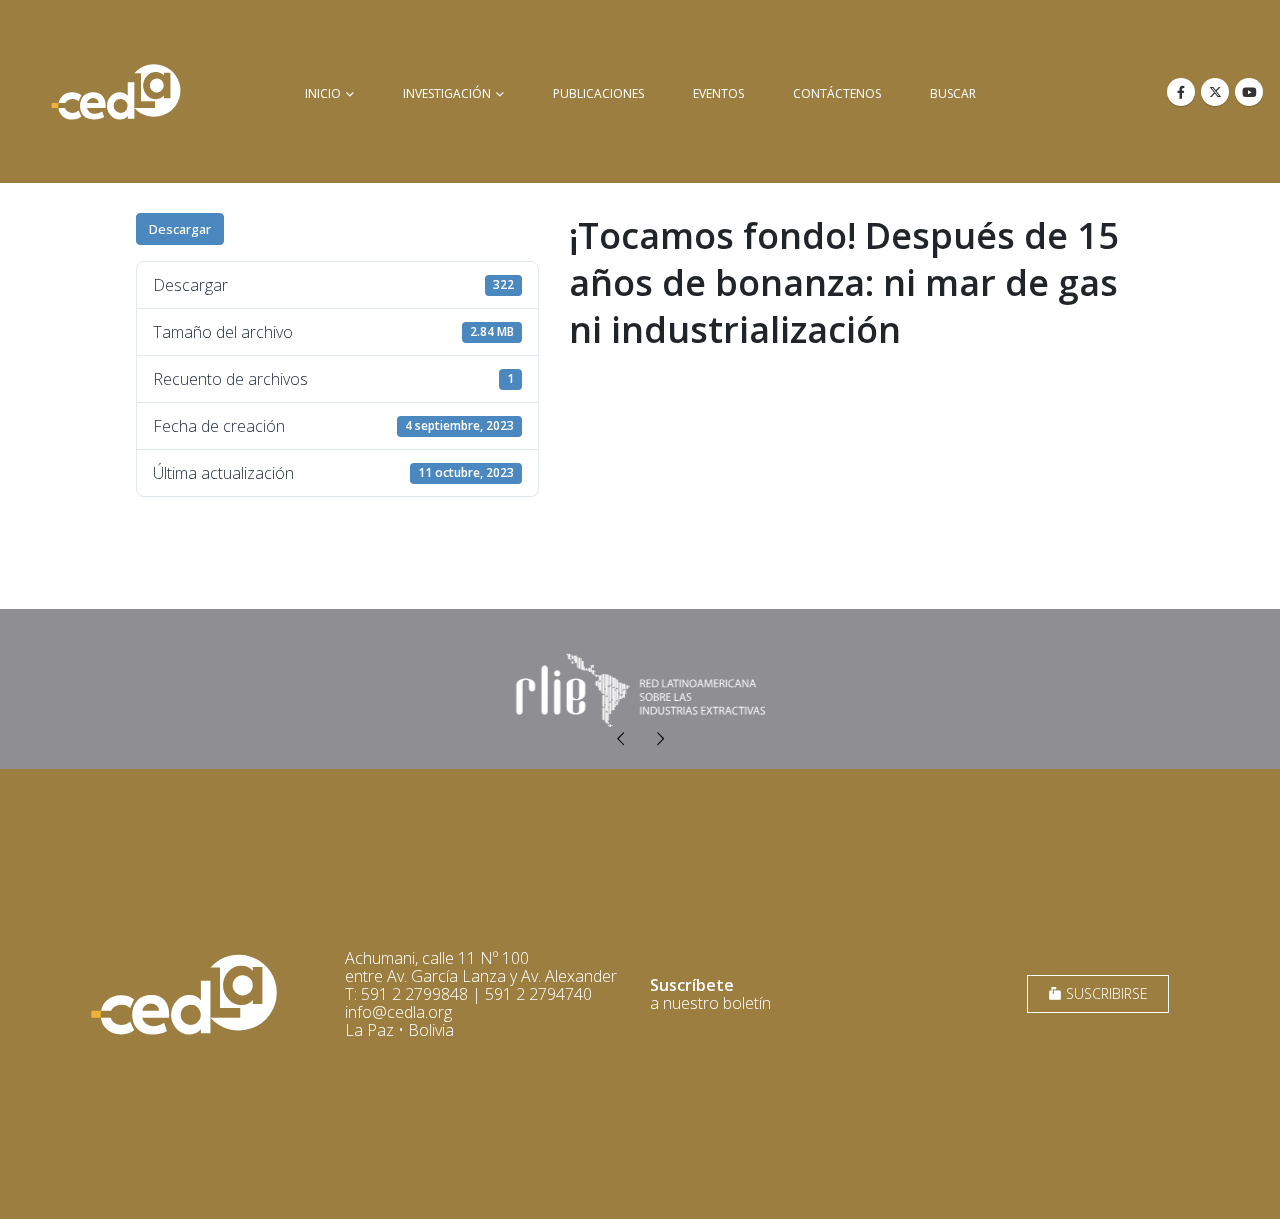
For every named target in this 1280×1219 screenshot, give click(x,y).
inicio (323, 93)
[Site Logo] (116, 91)
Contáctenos (837, 93)
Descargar (180, 229)
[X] (1215, 92)
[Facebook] (1181, 92)
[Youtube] (1249, 92)
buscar (953, 93)
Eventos (718, 93)
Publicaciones (598, 93)
